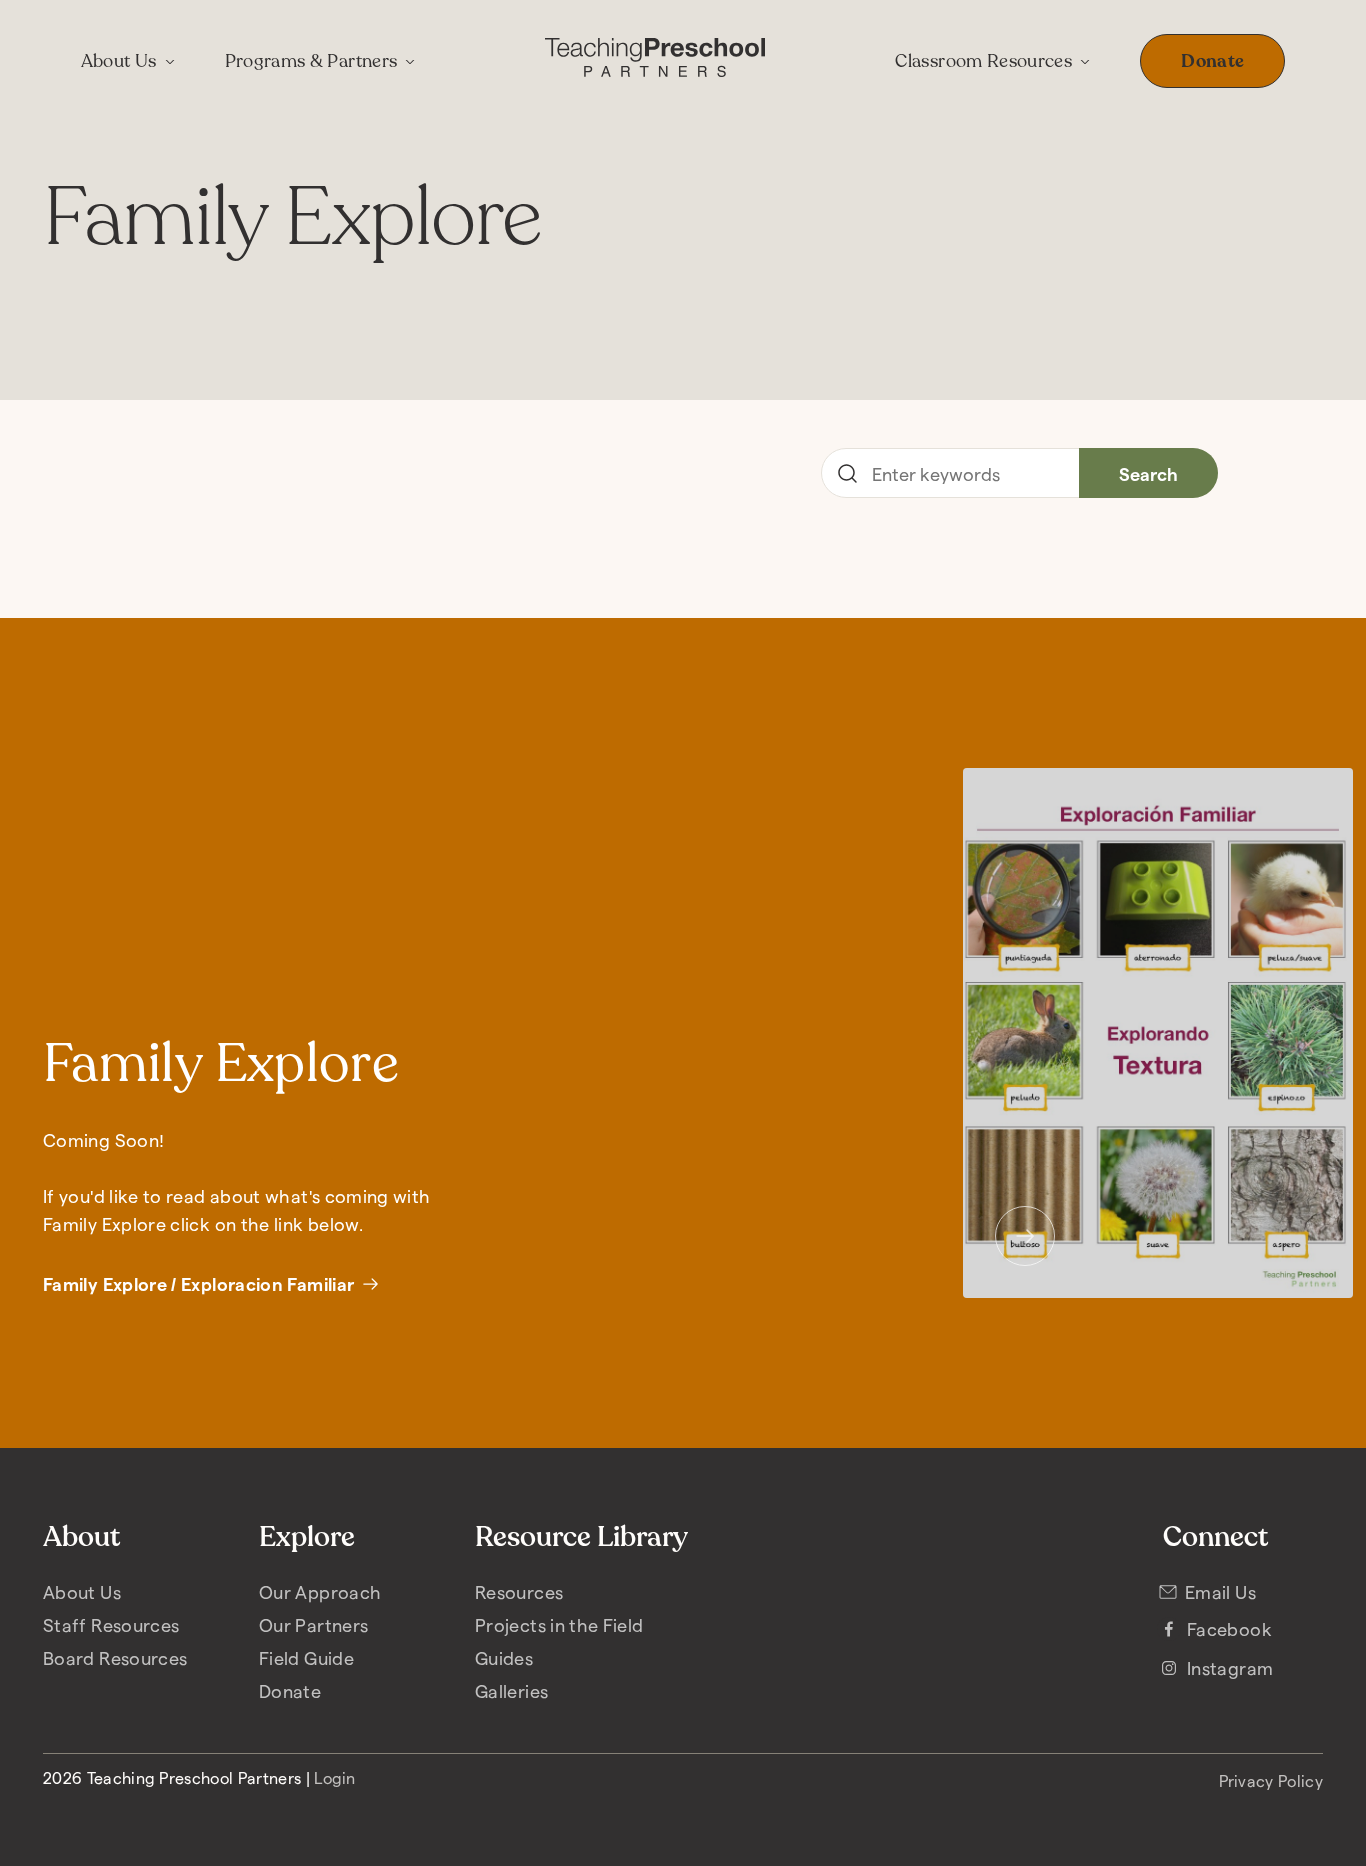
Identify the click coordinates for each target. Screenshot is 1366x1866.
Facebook (1229, 1628)
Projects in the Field (559, 1624)
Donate (1212, 61)
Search (1148, 473)
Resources (519, 1591)
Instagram (1230, 1667)
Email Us (1220, 1591)
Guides (504, 1657)
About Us (119, 61)
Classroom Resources (983, 61)
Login (335, 1777)
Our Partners (313, 1624)
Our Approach (320, 1591)
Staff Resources (111, 1624)
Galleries (511, 1690)
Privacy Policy (1271, 1780)
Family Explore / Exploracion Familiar (198, 1283)
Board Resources (115, 1657)
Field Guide (306, 1657)
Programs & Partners (311, 61)
